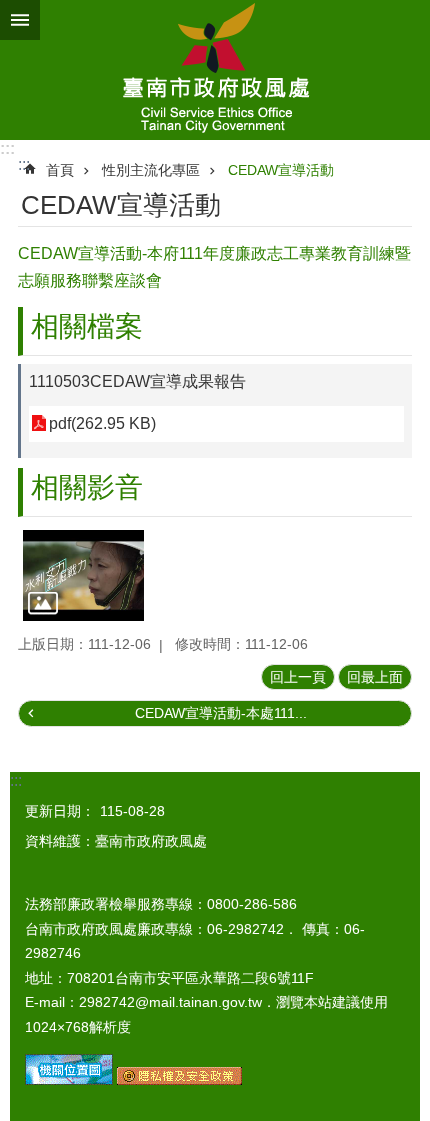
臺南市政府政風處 (215, 70)
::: (7, 148)
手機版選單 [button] (20, 20)
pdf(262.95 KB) (102, 423)
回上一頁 (298, 677)
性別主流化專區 (151, 170)
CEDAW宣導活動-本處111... (221, 713)
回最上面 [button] (375, 677)
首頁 (60, 170)
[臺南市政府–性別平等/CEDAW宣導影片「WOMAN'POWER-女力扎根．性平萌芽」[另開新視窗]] (83, 575)
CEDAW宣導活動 (281, 170)
